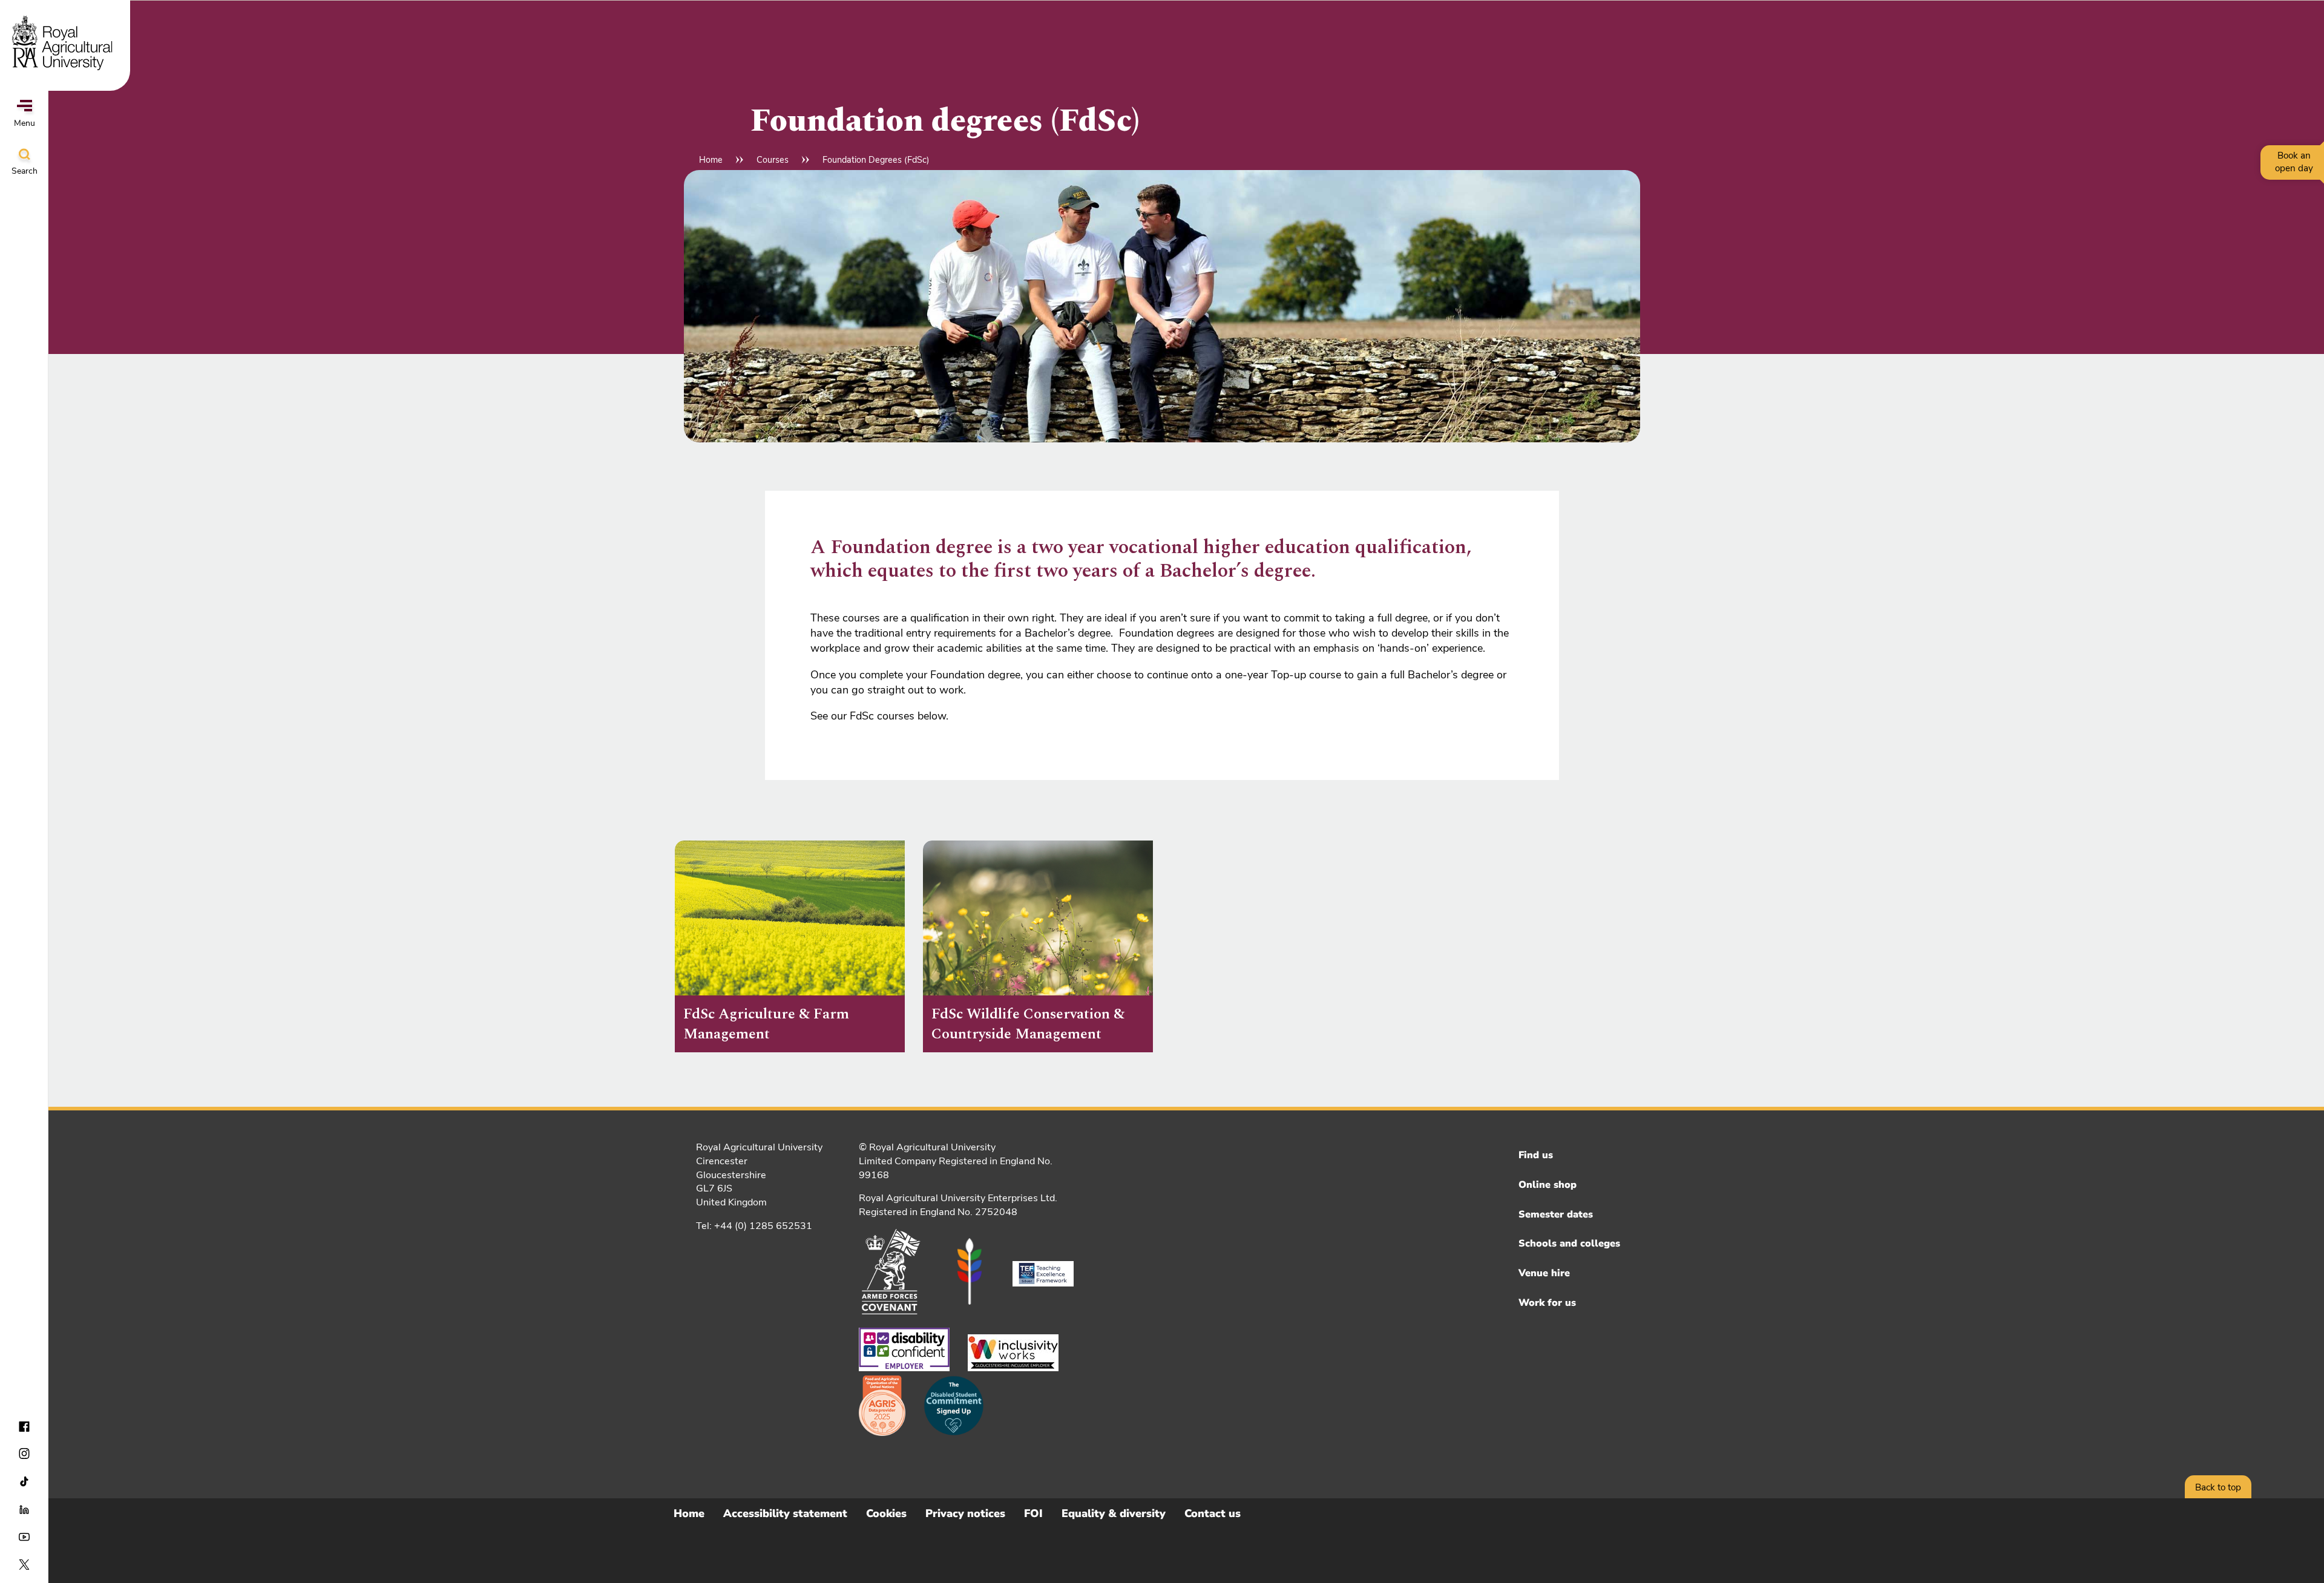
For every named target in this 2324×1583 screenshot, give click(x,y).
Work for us (1547, 1303)
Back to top (2218, 1487)
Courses (773, 160)
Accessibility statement (785, 1513)
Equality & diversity (1114, 1513)
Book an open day (2294, 162)
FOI (1033, 1513)
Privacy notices (965, 1513)
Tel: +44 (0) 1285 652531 (754, 1226)
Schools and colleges (1569, 1244)
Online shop (1548, 1185)
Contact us (1213, 1513)
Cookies (886, 1513)
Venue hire (1544, 1273)
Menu (25, 123)
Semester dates (1556, 1214)
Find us (1536, 1155)
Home (711, 160)
